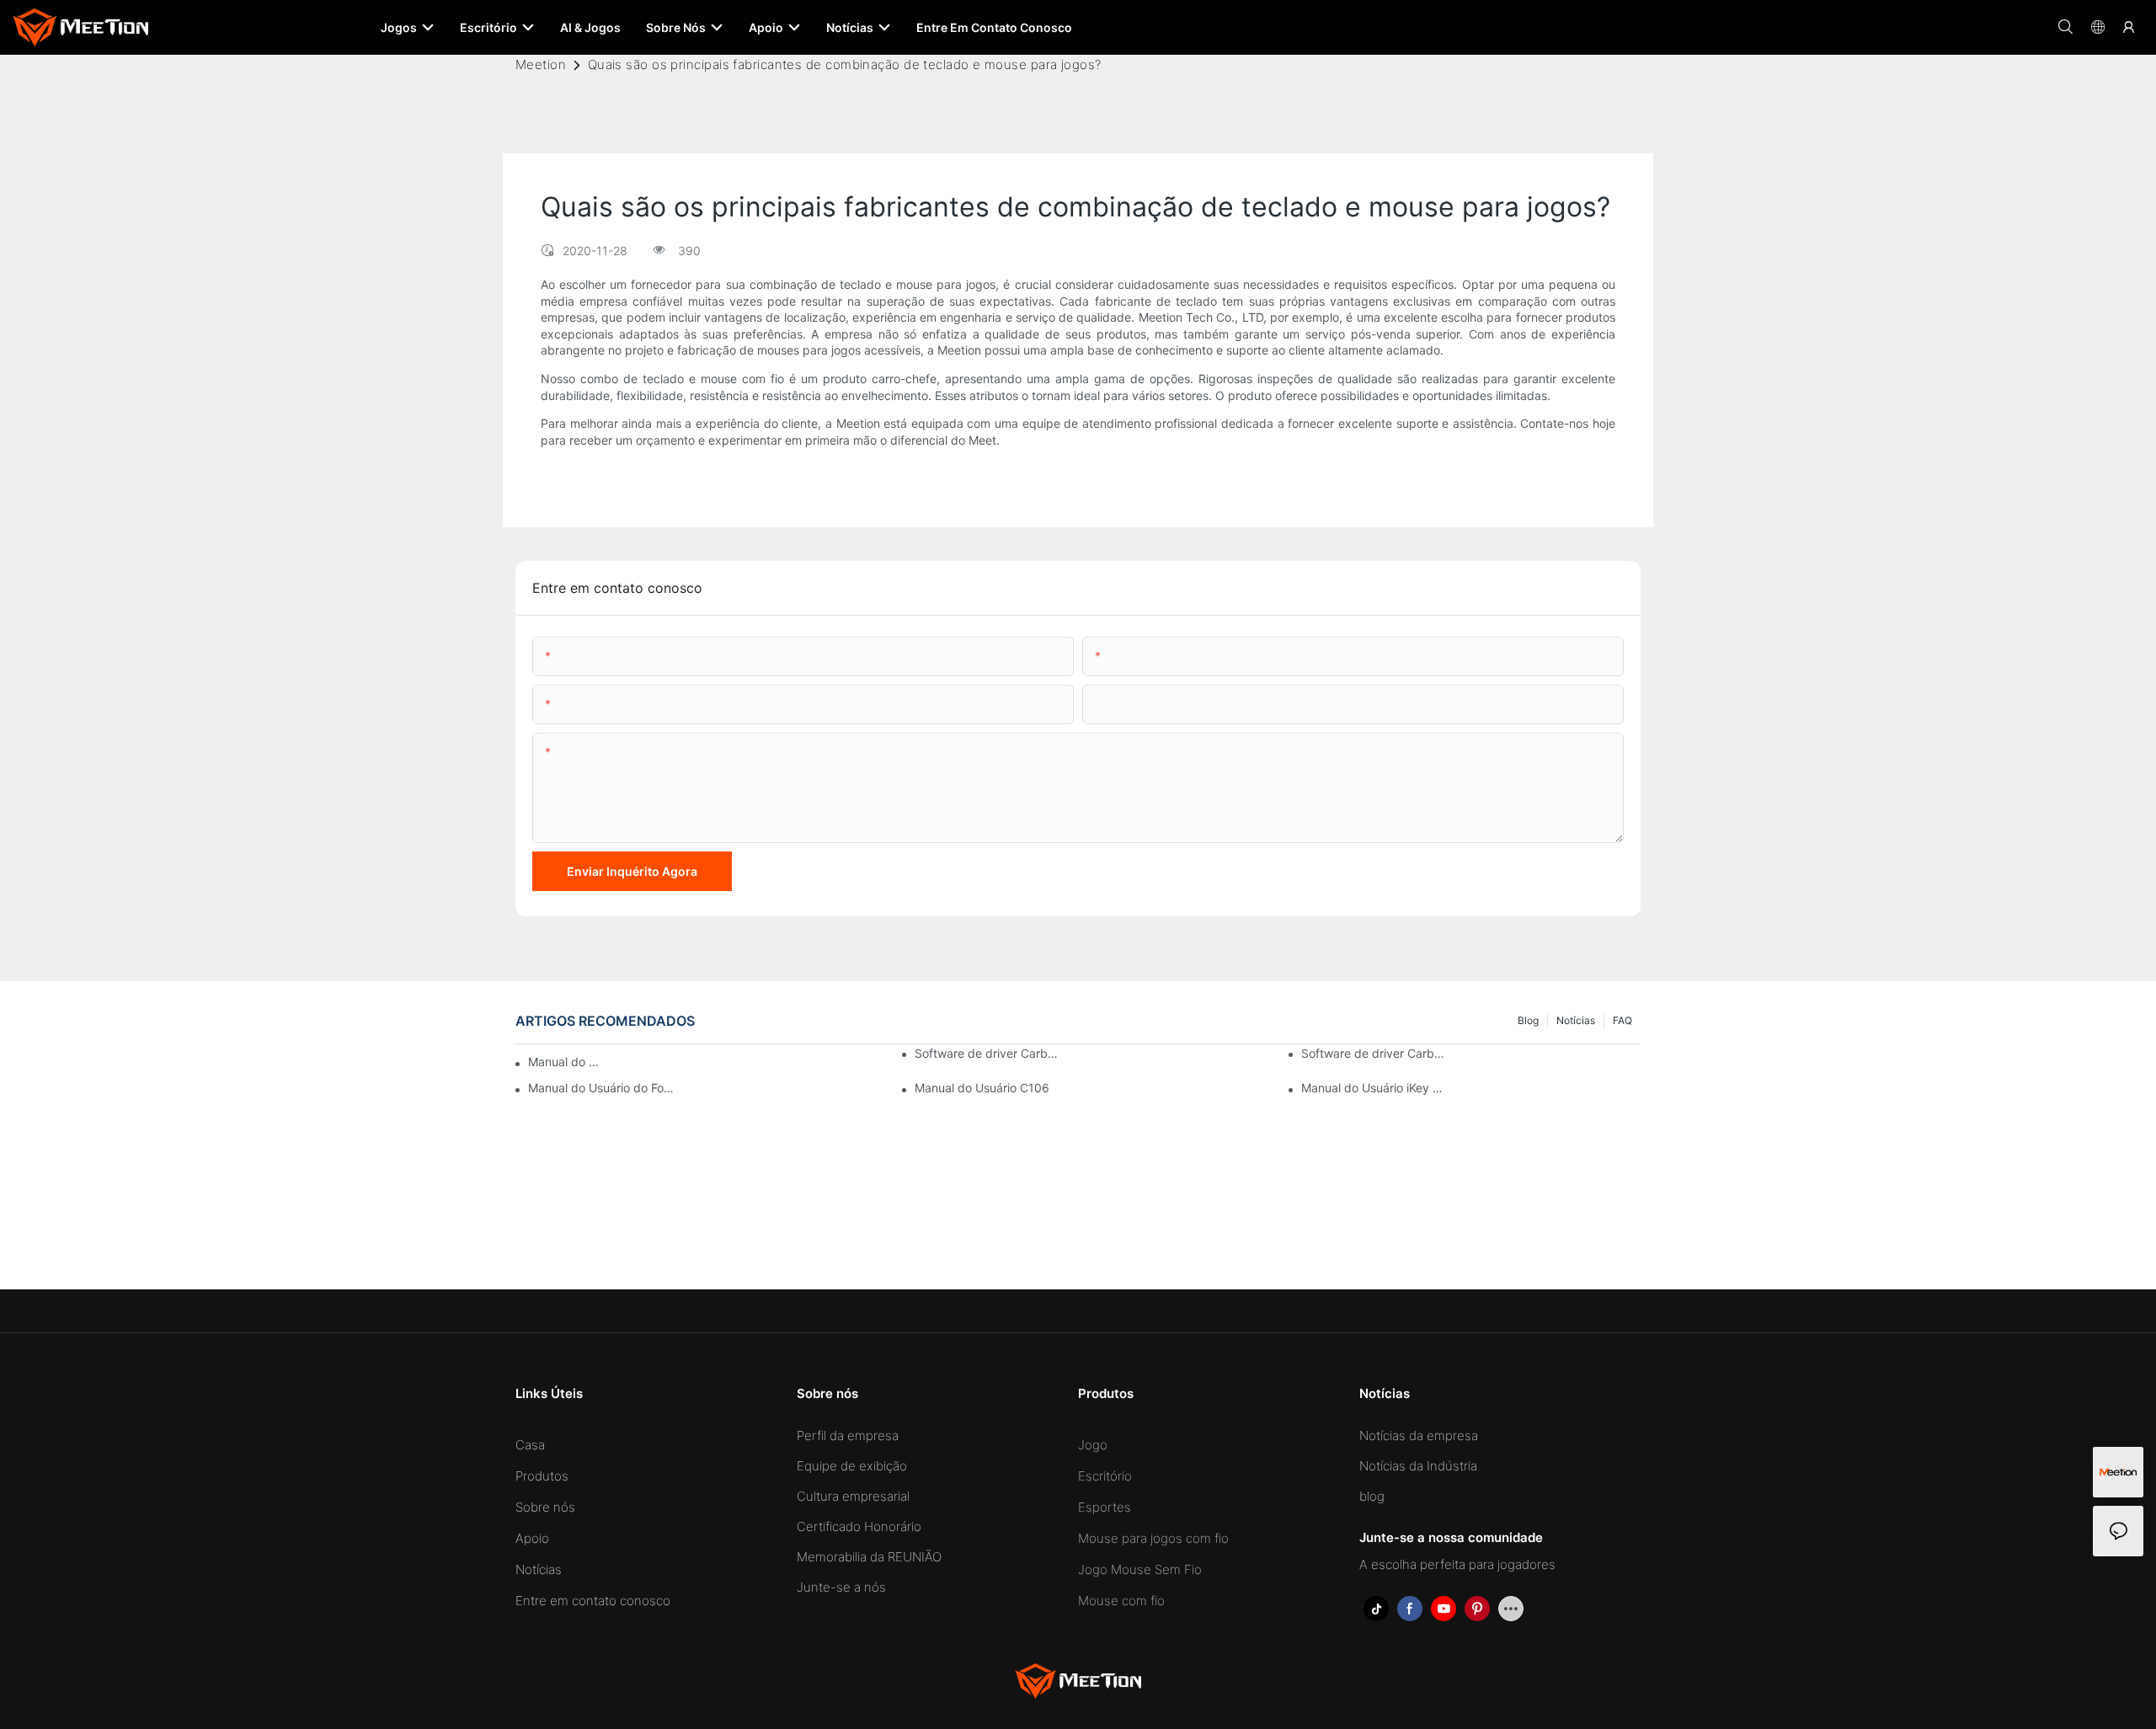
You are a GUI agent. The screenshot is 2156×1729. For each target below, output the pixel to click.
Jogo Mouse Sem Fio (1140, 1569)
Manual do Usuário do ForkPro (566, 1062)
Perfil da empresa (848, 1435)
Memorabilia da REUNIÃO (869, 1557)
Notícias (1576, 1020)
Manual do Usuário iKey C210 (1374, 1088)
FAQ (1622, 1020)
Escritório (1105, 1476)
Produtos (542, 1476)
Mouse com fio (1121, 1601)
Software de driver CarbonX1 (1374, 1053)
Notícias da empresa (1419, 1435)
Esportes (1105, 1507)
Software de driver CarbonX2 (988, 1053)
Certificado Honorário (859, 1526)
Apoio (532, 1538)
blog (1528, 1020)
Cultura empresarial (853, 1496)
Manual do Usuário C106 (982, 1088)
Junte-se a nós (841, 1587)
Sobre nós (545, 1507)
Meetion (541, 64)
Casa (530, 1445)
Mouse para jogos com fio (1153, 1538)
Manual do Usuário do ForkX (601, 1088)
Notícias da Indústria (1418, 1466)
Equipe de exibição (852, 1466)
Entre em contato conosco (593, 1601)
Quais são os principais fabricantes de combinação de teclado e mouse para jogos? (845, 64)
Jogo (1093, 1445)
